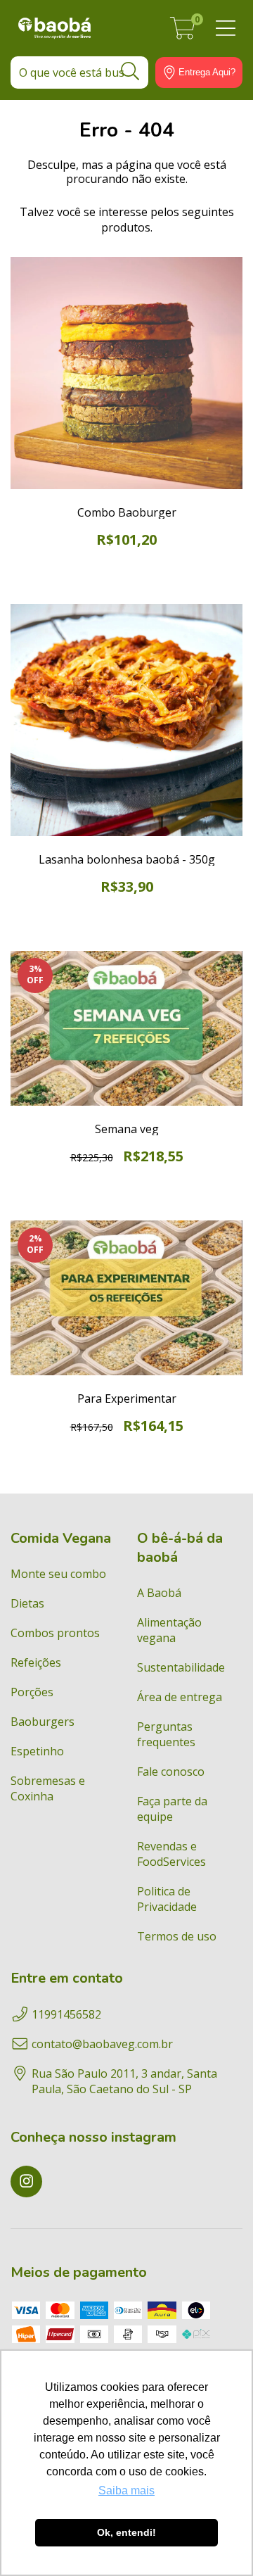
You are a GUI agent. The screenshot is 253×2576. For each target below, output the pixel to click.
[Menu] (226, 29)
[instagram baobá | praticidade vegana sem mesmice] (26, 2182)
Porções (32, 1692)
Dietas (27, 1603)
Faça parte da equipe (172, 1809)
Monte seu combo (58, 1574)
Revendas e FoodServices (171, 1854)
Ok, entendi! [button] (126, 2532)
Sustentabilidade (181, 1667)
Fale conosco (171, 1772)
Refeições (36, 1662)
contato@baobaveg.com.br (102, 2044)
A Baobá (159, 1593)
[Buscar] (130, 71)
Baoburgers (43, 1722)
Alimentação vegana (169, 1630)
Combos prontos (55, 1633)
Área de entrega (180, 1697)
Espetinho (37, 1751)
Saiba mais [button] (126, 2490)
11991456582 (66, 2014)
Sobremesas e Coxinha (48, 1788)
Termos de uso (177, 1936)
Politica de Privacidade (167, 1899)
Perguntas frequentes (166, 1734)
